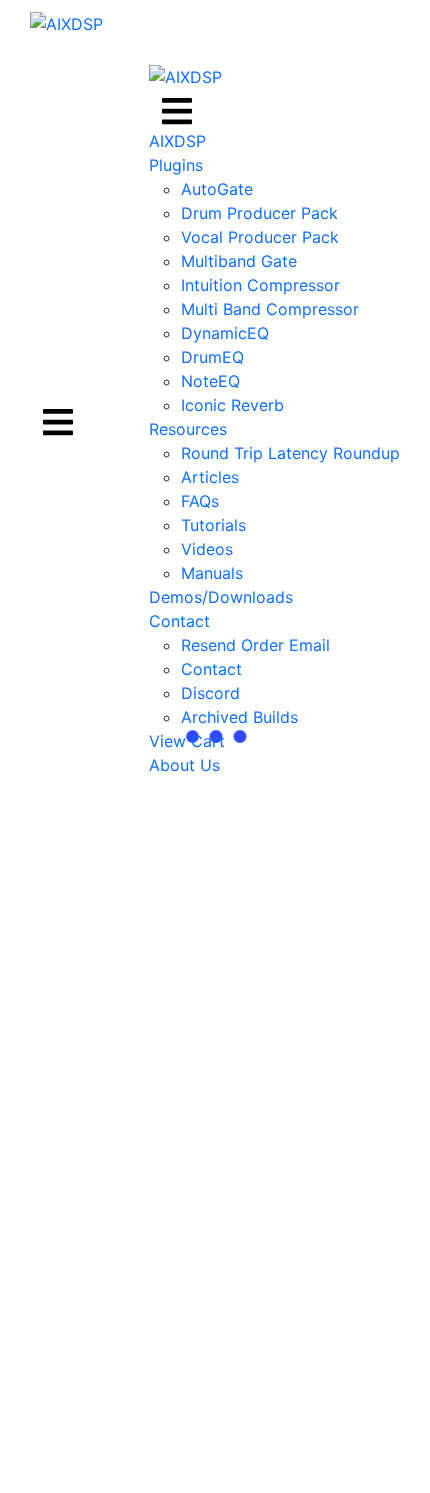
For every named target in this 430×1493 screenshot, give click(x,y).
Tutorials (213, 525)
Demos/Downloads (221, 597)
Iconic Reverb (232, 405)
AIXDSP (177, 141)
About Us (184, 765)
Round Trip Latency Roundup (290, 453)
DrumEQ (212, 357)
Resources (188, 429)
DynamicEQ (225, 333)
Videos (207, 549)
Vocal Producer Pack (260, 237)
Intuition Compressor (260, 285)
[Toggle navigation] (58, 420)
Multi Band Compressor (270, 309)
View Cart (187, 741)
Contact (179, 621)
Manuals (212, 573)
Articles (210, 477)
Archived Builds (239, 717)
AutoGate (217, 189)
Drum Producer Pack (259, 213)
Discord (210, 693)
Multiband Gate (239, 261)
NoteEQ (210, 381)
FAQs (200, 501)
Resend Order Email (255, 645)
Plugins (176, 165)
